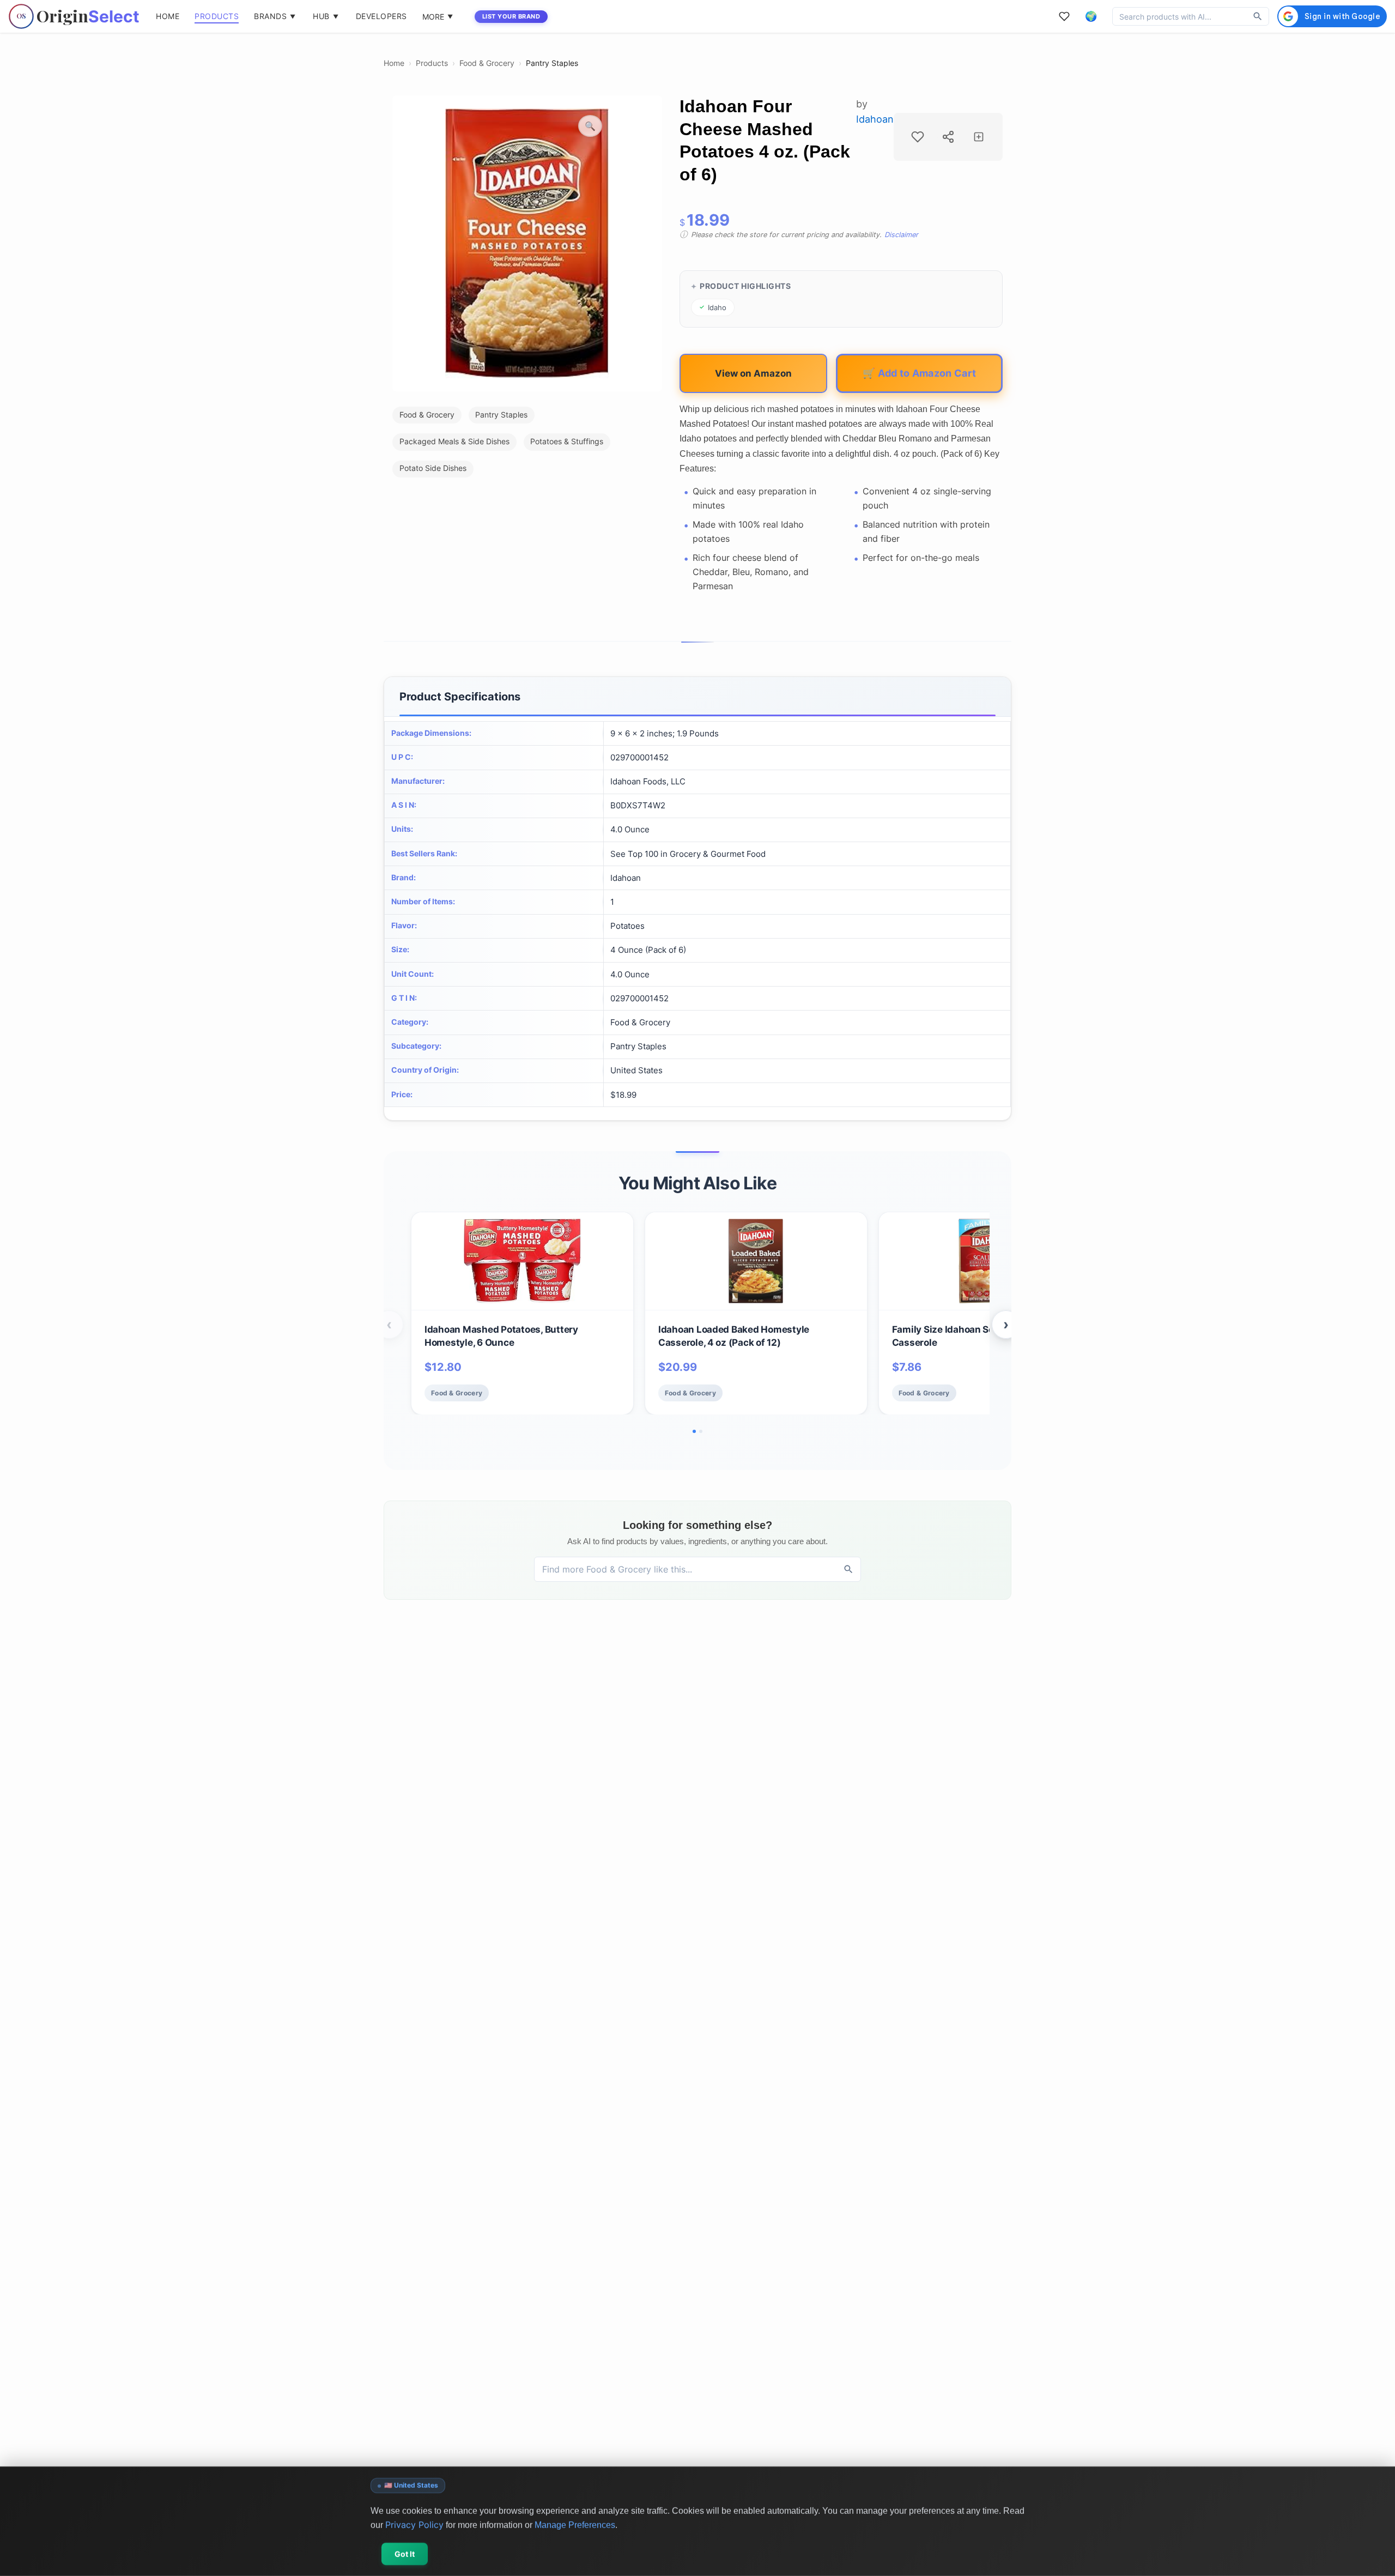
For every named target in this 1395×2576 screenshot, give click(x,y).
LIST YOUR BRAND (511, 16)
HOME (168, 16)
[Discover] (1258, 16)
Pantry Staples (552, 63)
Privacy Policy (414, 2524)
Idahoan (875, 119)
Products (432, 63)
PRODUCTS (217, 16)
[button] (1091, 16)
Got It (405, 2554)
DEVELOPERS (381, 16)
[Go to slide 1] (694, 1431)
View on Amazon (753, 373)
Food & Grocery (487, 63)
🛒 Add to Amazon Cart (919, 373)
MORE (438, 17)
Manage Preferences (575, 2524)
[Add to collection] (979, 137)
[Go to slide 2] (701, 1431)
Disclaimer (901, 235)
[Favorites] (1064, 16)
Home (394, 63)
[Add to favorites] (918, 137)
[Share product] (948, 137)
